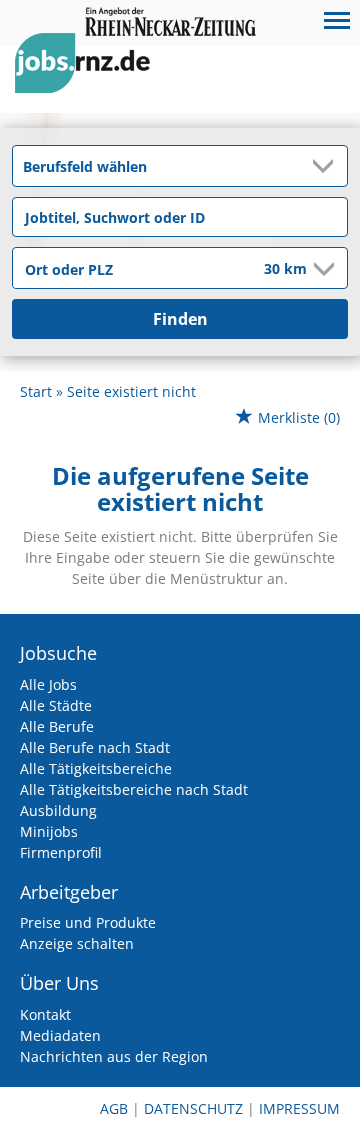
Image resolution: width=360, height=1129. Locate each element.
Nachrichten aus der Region (114, 1056)
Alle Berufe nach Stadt (95, 747)
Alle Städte (56, 705)
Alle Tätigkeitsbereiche (96, 768)
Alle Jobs (48, 684)
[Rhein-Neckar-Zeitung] (90, 81)
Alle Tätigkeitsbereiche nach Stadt (134, 789)
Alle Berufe (57, 726)
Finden (180, 319)
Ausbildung (58, 810)
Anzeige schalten (77, 943)
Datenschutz (193, 1108)
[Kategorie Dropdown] (327, 166)
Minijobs (49, 831)
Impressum (299, 1108)
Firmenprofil (61, 852)
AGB (114, 1108)
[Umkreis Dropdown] (322, 269)
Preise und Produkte (88, 922)
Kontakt (45, 1014)
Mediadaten (60, 1035)
